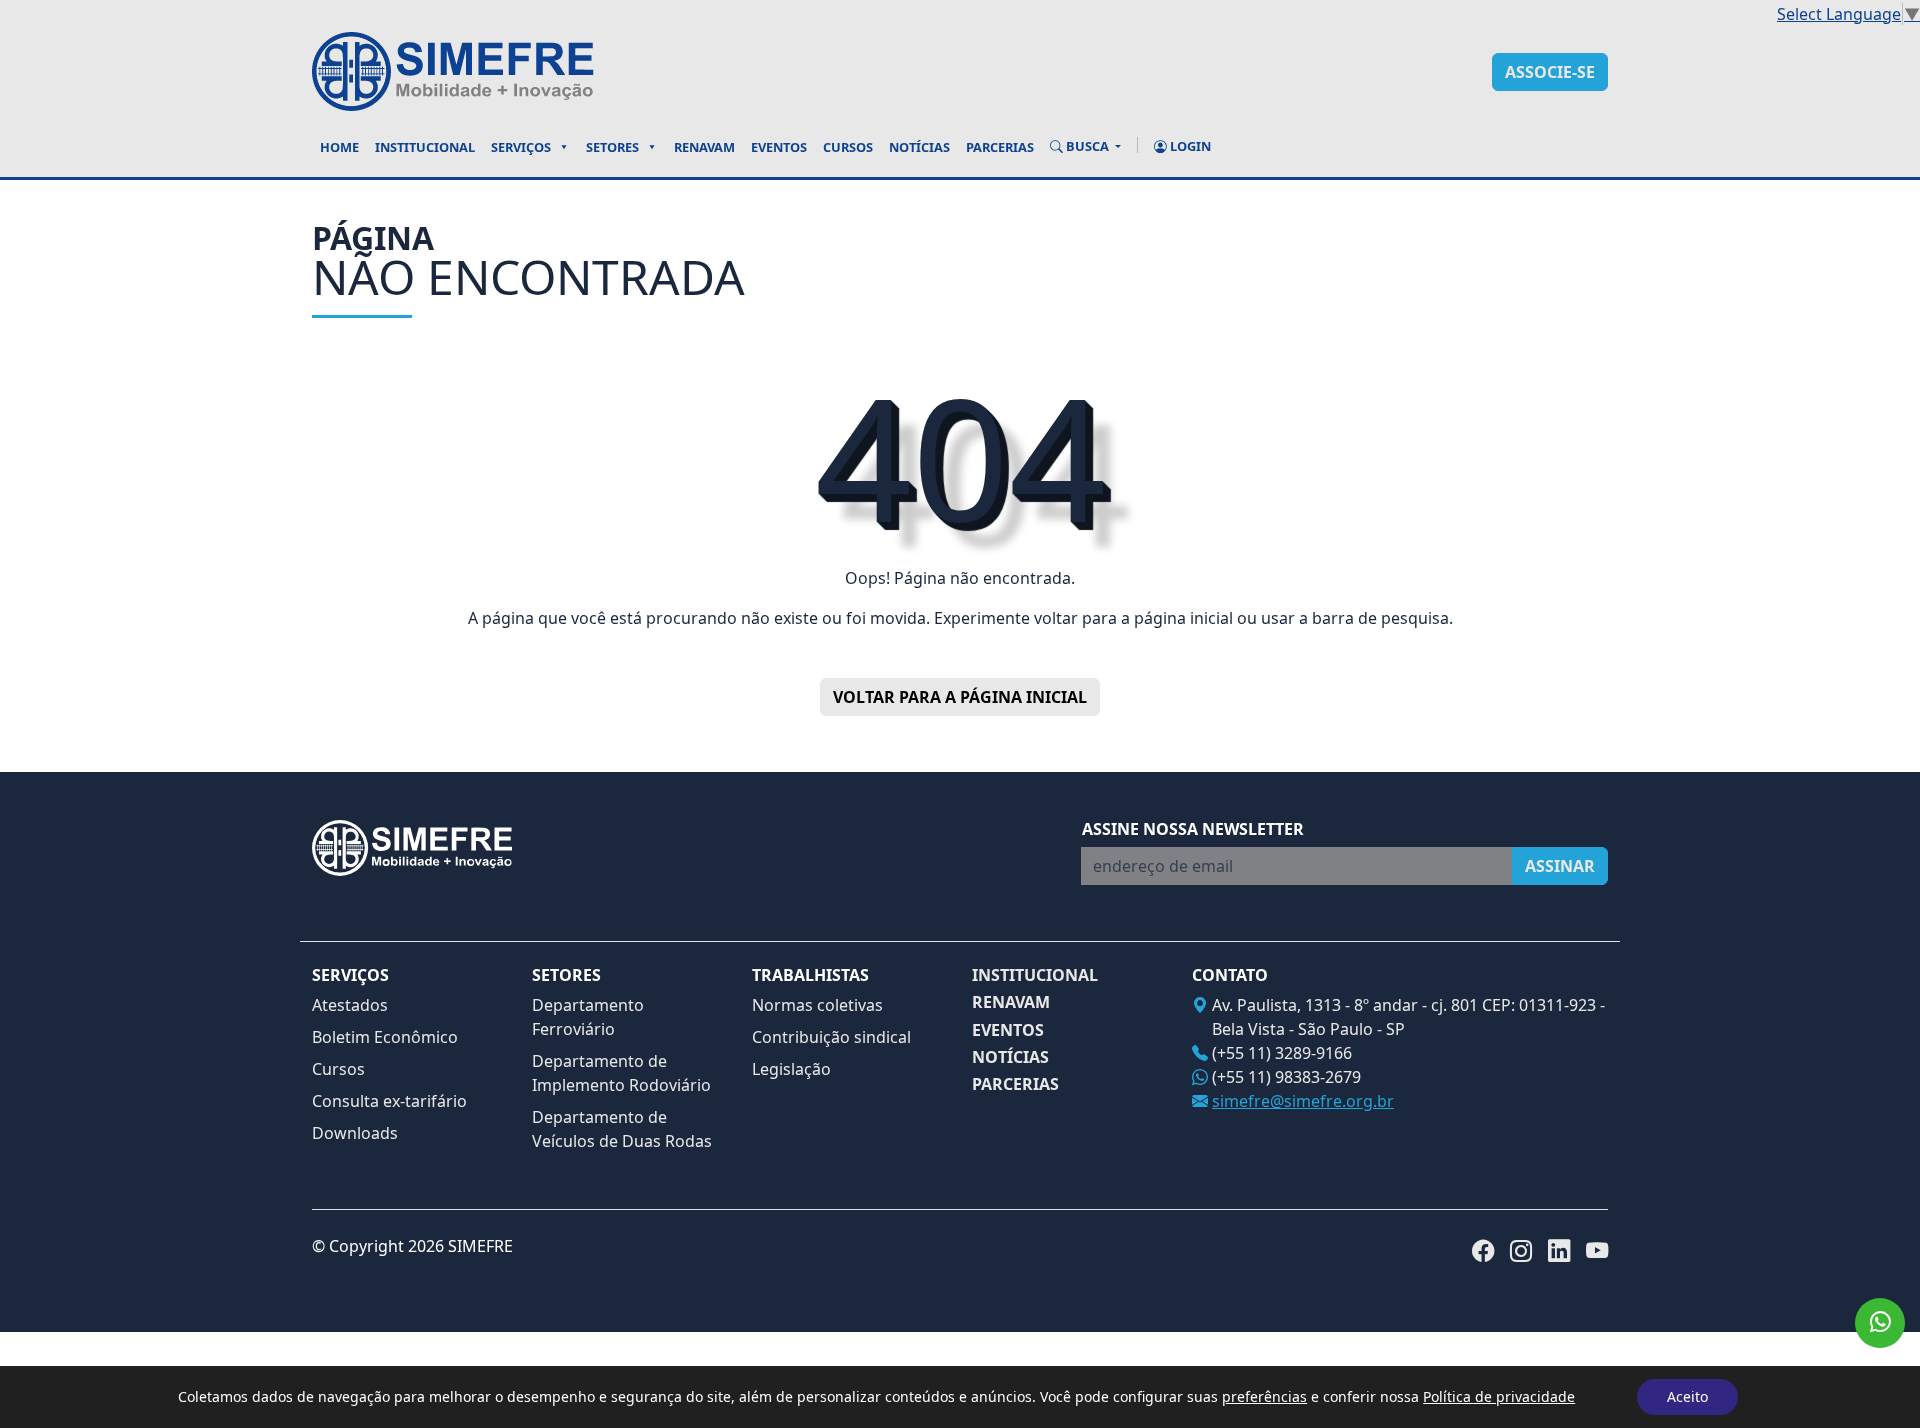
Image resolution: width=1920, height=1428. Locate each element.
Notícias (919, 147)
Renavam (704, 147)
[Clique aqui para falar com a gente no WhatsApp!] (1880, 1323)
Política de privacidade (1499, 1396)
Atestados (350, 1005)
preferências (1264, 1397)
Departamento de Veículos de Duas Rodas (622, 1129)
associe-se (1550, 72)
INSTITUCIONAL (1035, 975)
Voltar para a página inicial (960, 697)
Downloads (355, 1133)
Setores (612, 147)
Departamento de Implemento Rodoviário (621, 1073)
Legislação (791, 1069)
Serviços (521, 147)
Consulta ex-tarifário (389, 1101)
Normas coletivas (817, 1005)
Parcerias (1000, 147)
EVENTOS (1008, 1030)
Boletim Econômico (385, 1037)
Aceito (1687, 1396)
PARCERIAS (1015, 1084)
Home (339, 147)
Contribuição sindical (831, 1037)
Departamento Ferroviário (588, 1017)
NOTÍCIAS (1010, 1057)
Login (1189, 146)
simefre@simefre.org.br (1303, 1101)
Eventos (779, 147)
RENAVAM (1011, 1002)
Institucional (425, 147)
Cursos (848, 147)
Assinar (1560, 866)
